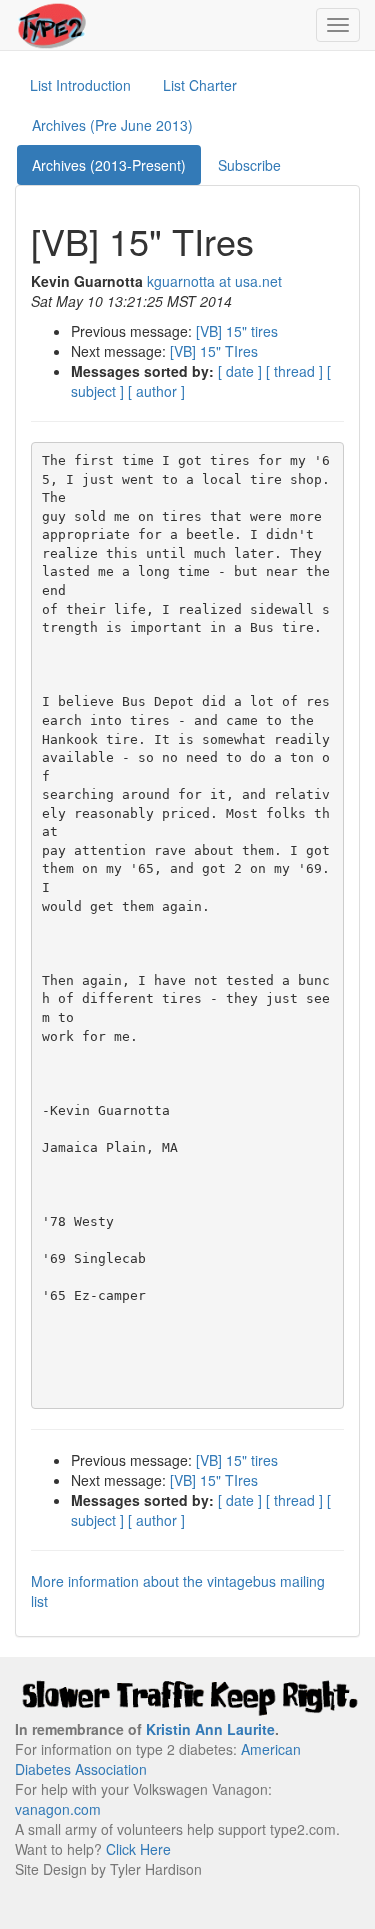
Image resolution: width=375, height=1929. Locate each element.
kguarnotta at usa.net (214, 281)
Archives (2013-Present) (109, 165)
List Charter (200, 85)
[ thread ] (294, 371)
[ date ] (240, 371)
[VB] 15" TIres (214, 351)
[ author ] (156, 391)
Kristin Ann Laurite (210, 1729)
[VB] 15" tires (237, 331)
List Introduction (80, 85)
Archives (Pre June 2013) (112, 125)
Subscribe (249, 165)
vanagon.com (58, 1809)
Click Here (138, 1849)
